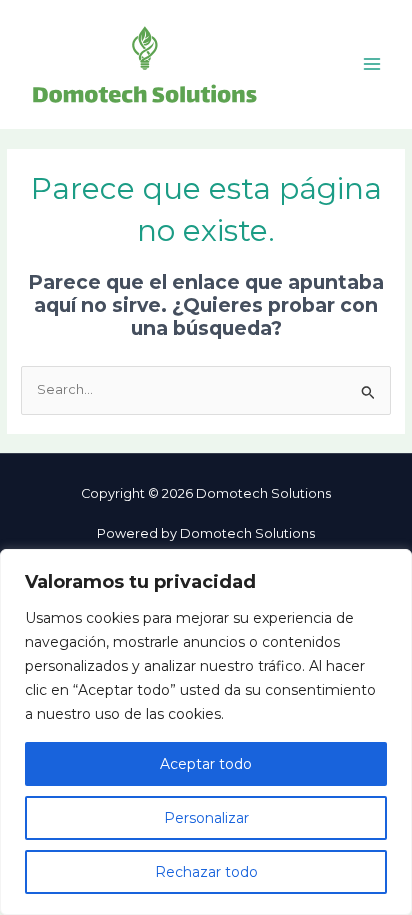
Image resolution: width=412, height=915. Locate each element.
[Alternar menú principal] (372, 64)
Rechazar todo (206, 872)
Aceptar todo (206, 764)
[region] (206, 732)
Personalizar (206, 818)
